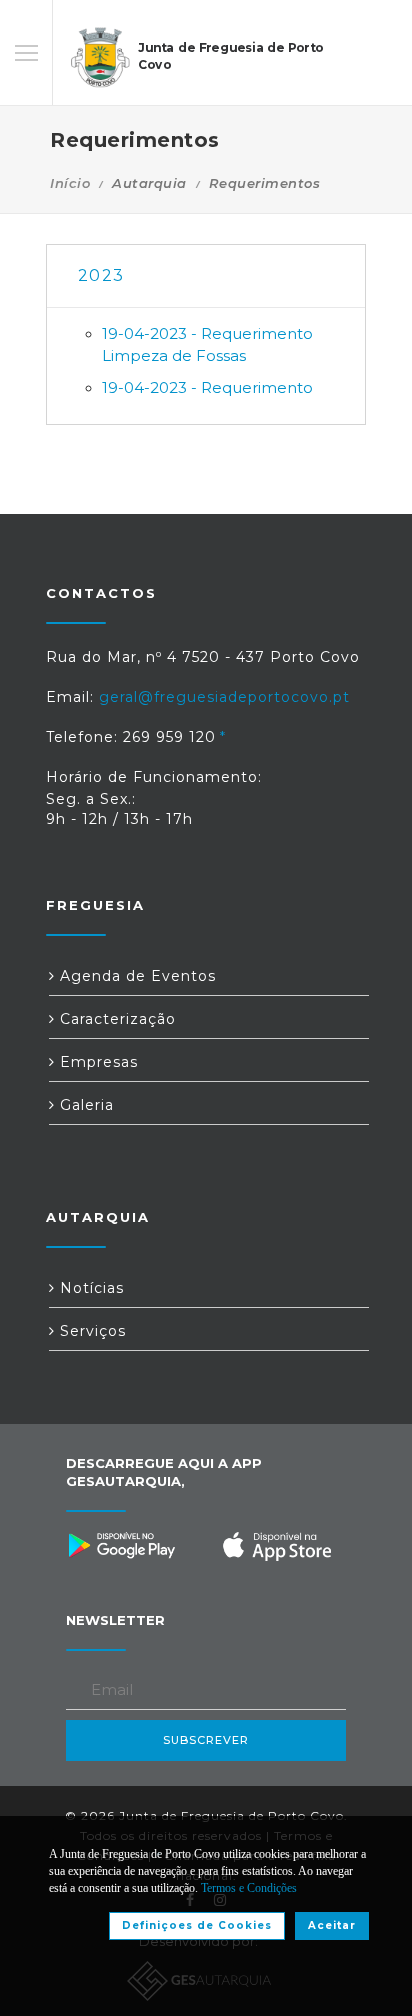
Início (70, 183)
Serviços (90, 1331)
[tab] (206, 276)
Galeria (84, 1105)
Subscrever (206, 1740)
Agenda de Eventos (135, 976)
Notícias (89, 1288)
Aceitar (332, 1925)
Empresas (96, 1062)
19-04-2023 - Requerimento (207, 387)
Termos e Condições (249, 1888)
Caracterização (115, 1019)
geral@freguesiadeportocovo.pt (224, 697)
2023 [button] (101, 275)
